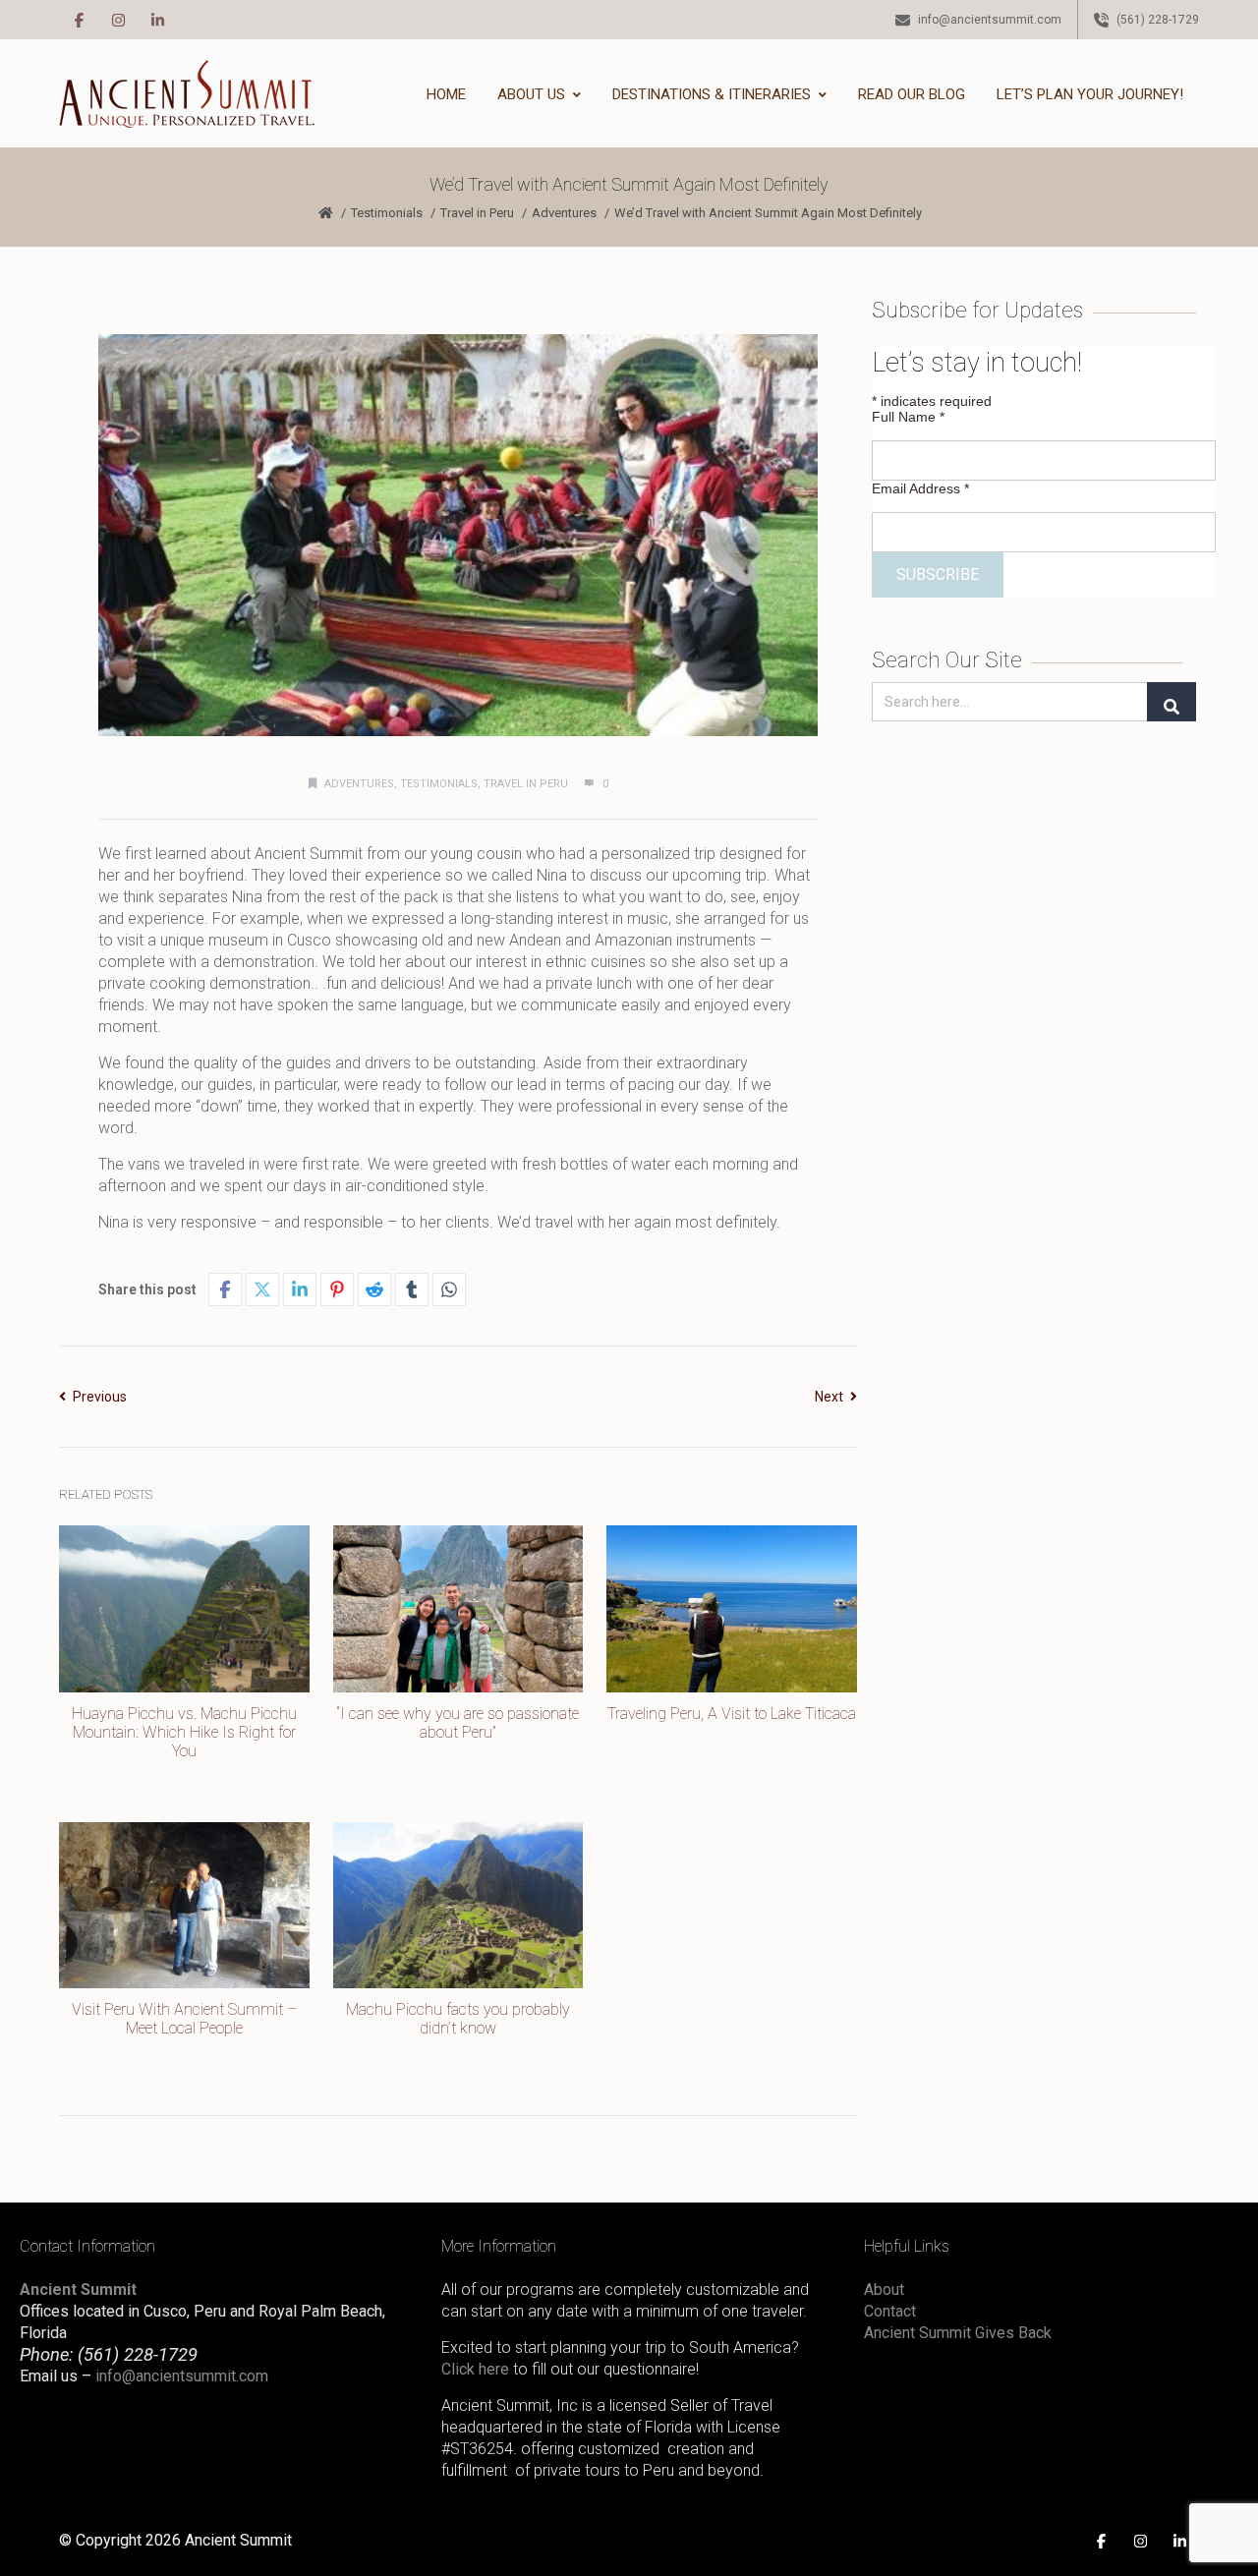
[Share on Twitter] (262, 1289)
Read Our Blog (912, 94)
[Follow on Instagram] (118, 20)
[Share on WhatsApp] (449, 1289)
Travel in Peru (477, 213)
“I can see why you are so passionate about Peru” (458, 1723)
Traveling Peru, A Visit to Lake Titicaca (732, 1714)
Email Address (920, 488)
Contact (890, 2311)
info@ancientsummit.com (182, 2376)
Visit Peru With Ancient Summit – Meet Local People (184, 2019)
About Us (531, 94)
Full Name (908, 417)
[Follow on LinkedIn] (157, 20)
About (884, 2290)
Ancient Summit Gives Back (958, 2333)
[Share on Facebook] (225, 1289)
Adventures (564, 213)
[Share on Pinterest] (337, 1289)
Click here (475, 2369)
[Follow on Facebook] (79, 20)
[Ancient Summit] (187, 94)
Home (446, 94)
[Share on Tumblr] (412, 1289)
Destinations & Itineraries (712, 94)
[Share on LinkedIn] (300, 1289)
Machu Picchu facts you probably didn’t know (458, 2019)
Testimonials (387, 213)
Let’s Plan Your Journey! (1090, 94)
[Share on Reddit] (374, 1289)
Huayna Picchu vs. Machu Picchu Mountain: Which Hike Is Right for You (184, 1732)
